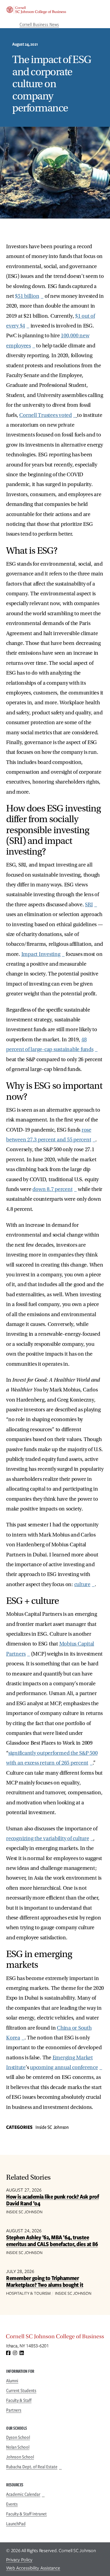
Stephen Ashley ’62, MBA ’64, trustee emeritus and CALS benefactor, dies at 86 (52, 2241)
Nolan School (18, 2447)
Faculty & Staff (19, 2400)
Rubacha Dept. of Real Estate (32, 2467)
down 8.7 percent (52, 1189)
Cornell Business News (39, 24)
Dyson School (18, 2437)
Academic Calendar (23, 2494)
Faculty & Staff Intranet (26, 2514)
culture (82, 1584)
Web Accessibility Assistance (33, 2568)
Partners (14, 2410)
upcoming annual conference (64, 2067)
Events (12, 2504)
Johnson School (20, 2457)
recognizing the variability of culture (48, 1838)
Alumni (12, 2381)
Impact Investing (41, 954)
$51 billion (27, 296)
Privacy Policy (19, 2560)
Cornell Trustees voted (46, 415)
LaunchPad (16, 2524)
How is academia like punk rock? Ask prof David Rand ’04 (52, 2200)
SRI (89, 905)
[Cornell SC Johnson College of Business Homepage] (55, 2338)
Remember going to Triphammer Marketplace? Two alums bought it (45, 2281)
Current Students (21, 2391)
